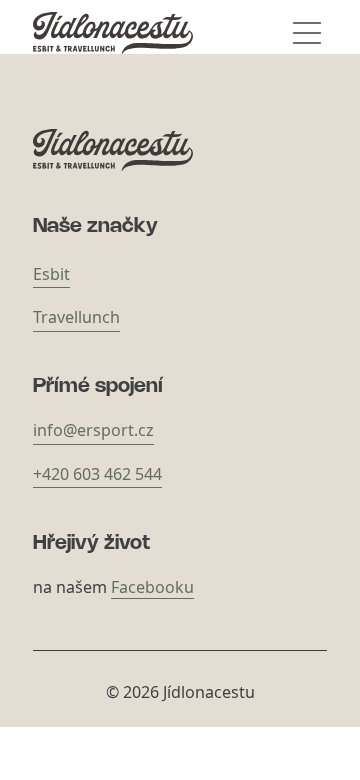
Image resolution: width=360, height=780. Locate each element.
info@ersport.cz (93, 430)
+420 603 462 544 (97, 474)
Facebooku (152, 587)
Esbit (51, 274)
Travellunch (76, 317)
